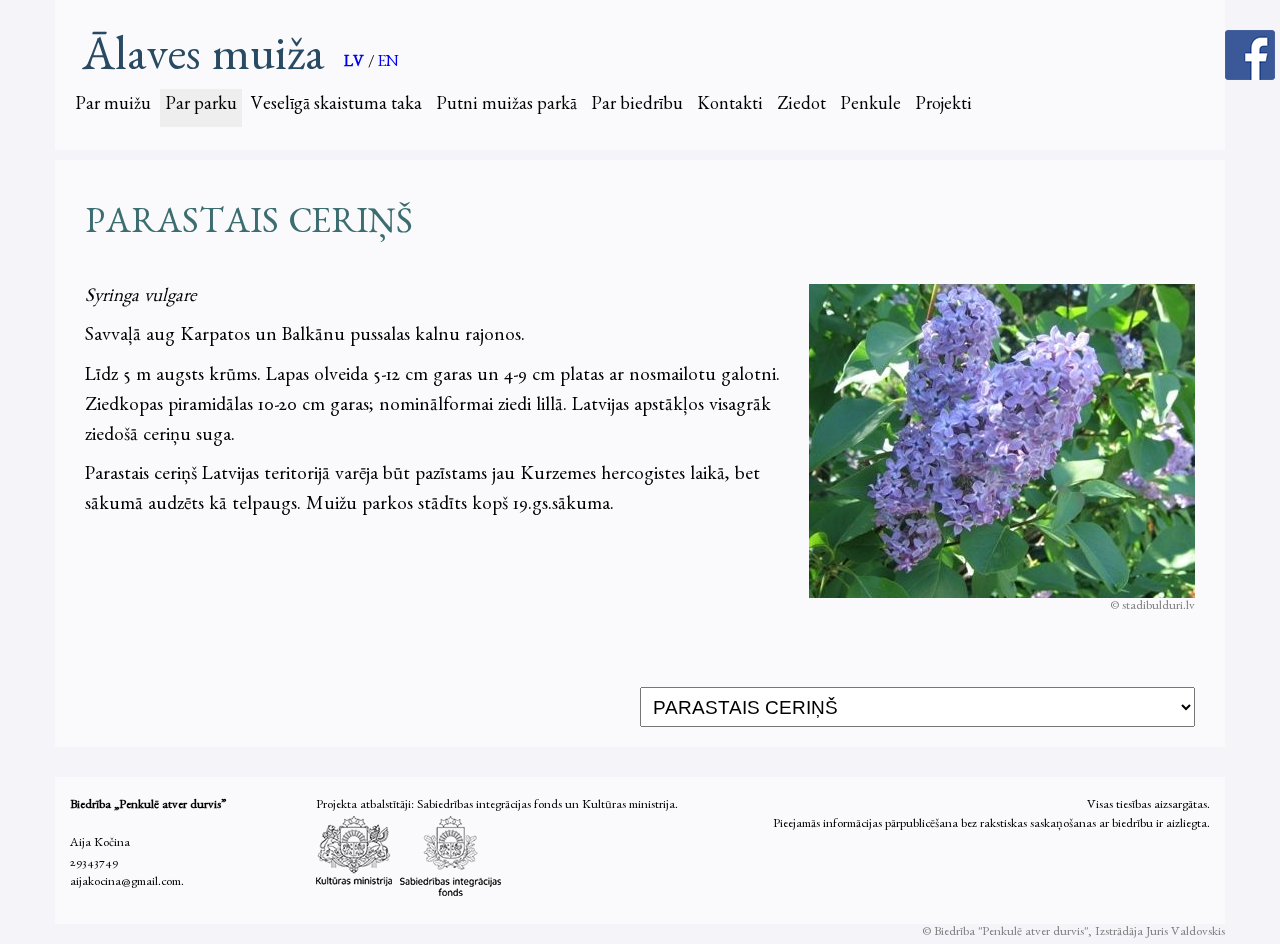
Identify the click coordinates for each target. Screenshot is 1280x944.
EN (388, 64)
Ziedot (801, 107)
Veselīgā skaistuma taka (336, 107)
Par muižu (113, 107)
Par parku (201, 107)
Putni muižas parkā (506, 107)
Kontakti (730, 107)
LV (356, 64)
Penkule (870, 107)
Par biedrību (637, 107)
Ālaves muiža (203, 56)
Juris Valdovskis (1185, 933)
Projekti (943, 107)
